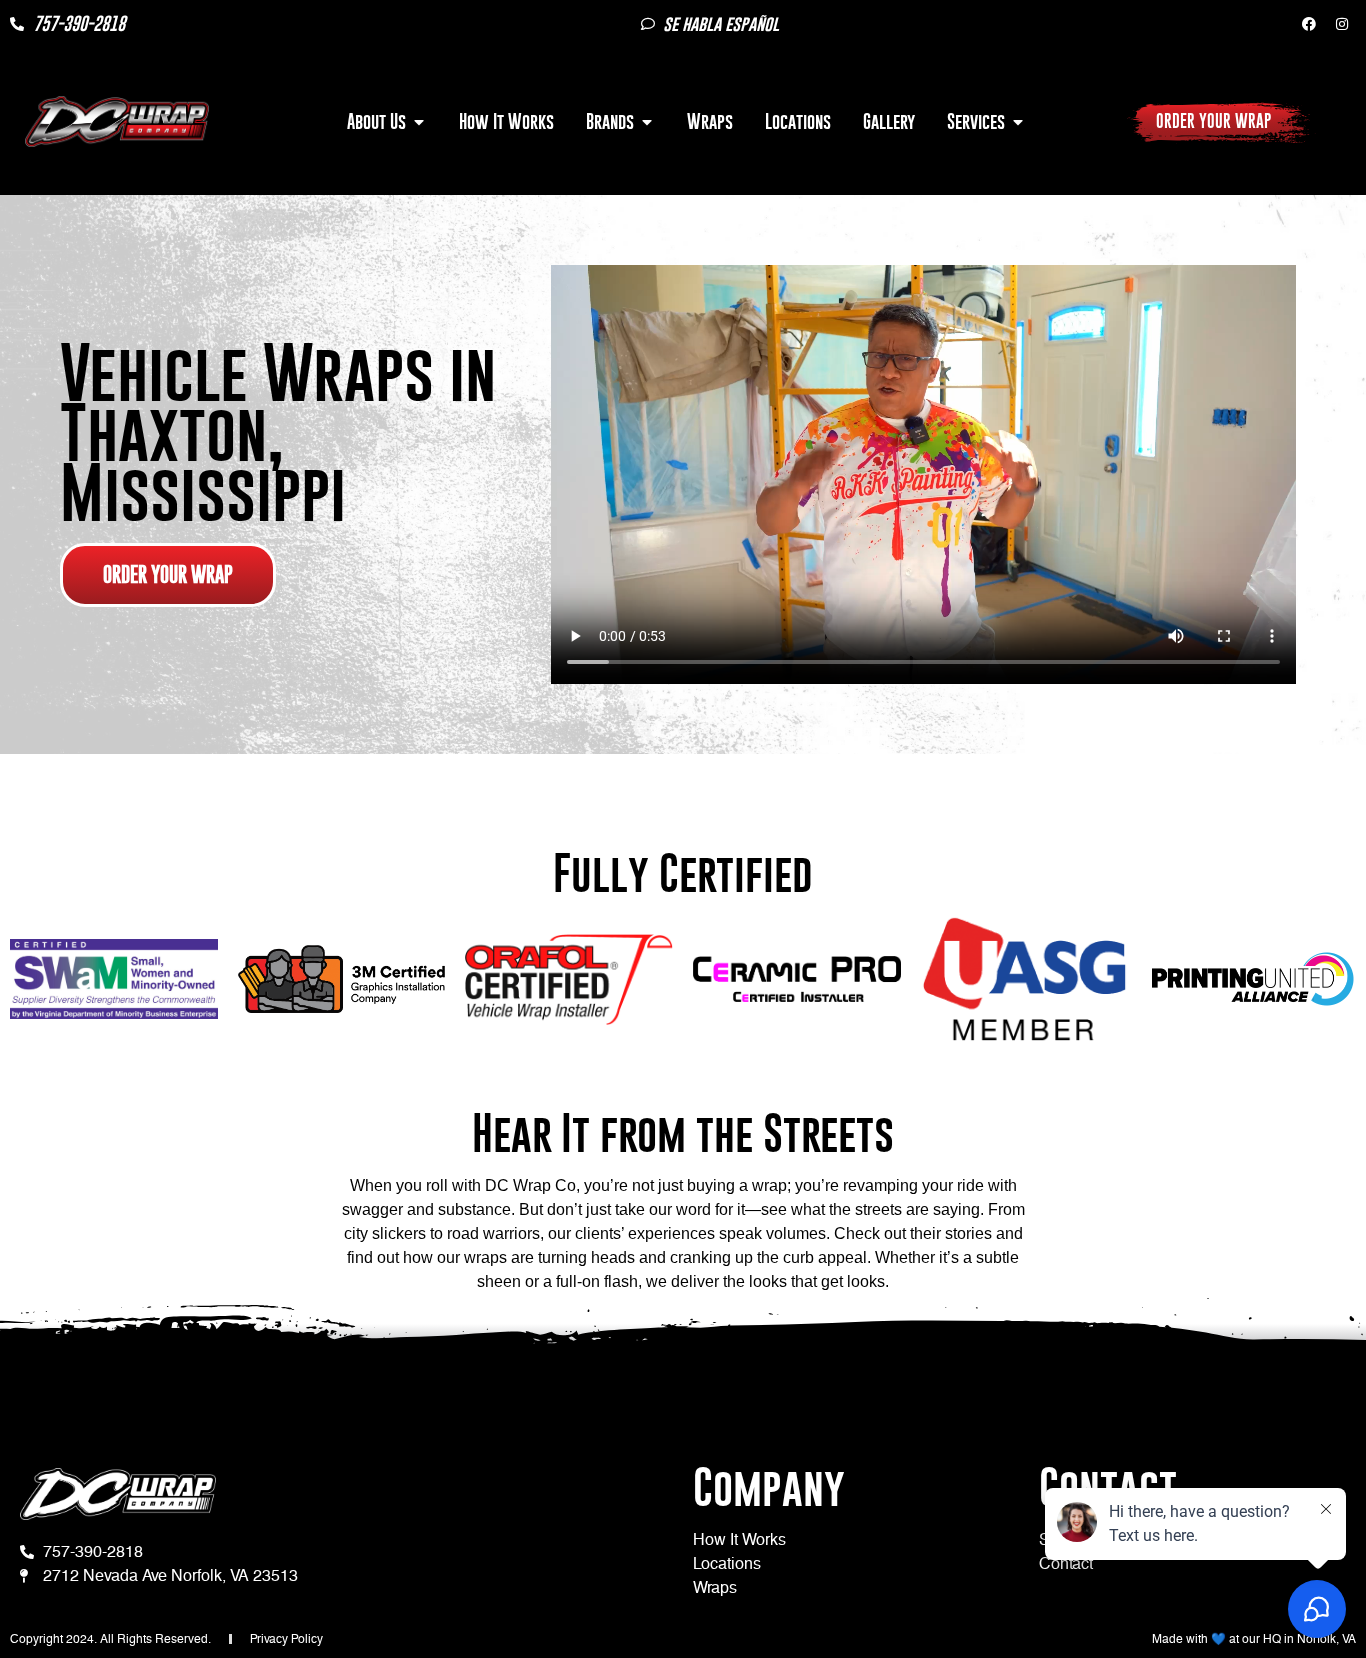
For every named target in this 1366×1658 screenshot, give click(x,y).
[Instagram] (1342, 24)
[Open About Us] (419, 122)
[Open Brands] (647, 122)
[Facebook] (1309, 24)
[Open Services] (1018, 122)
